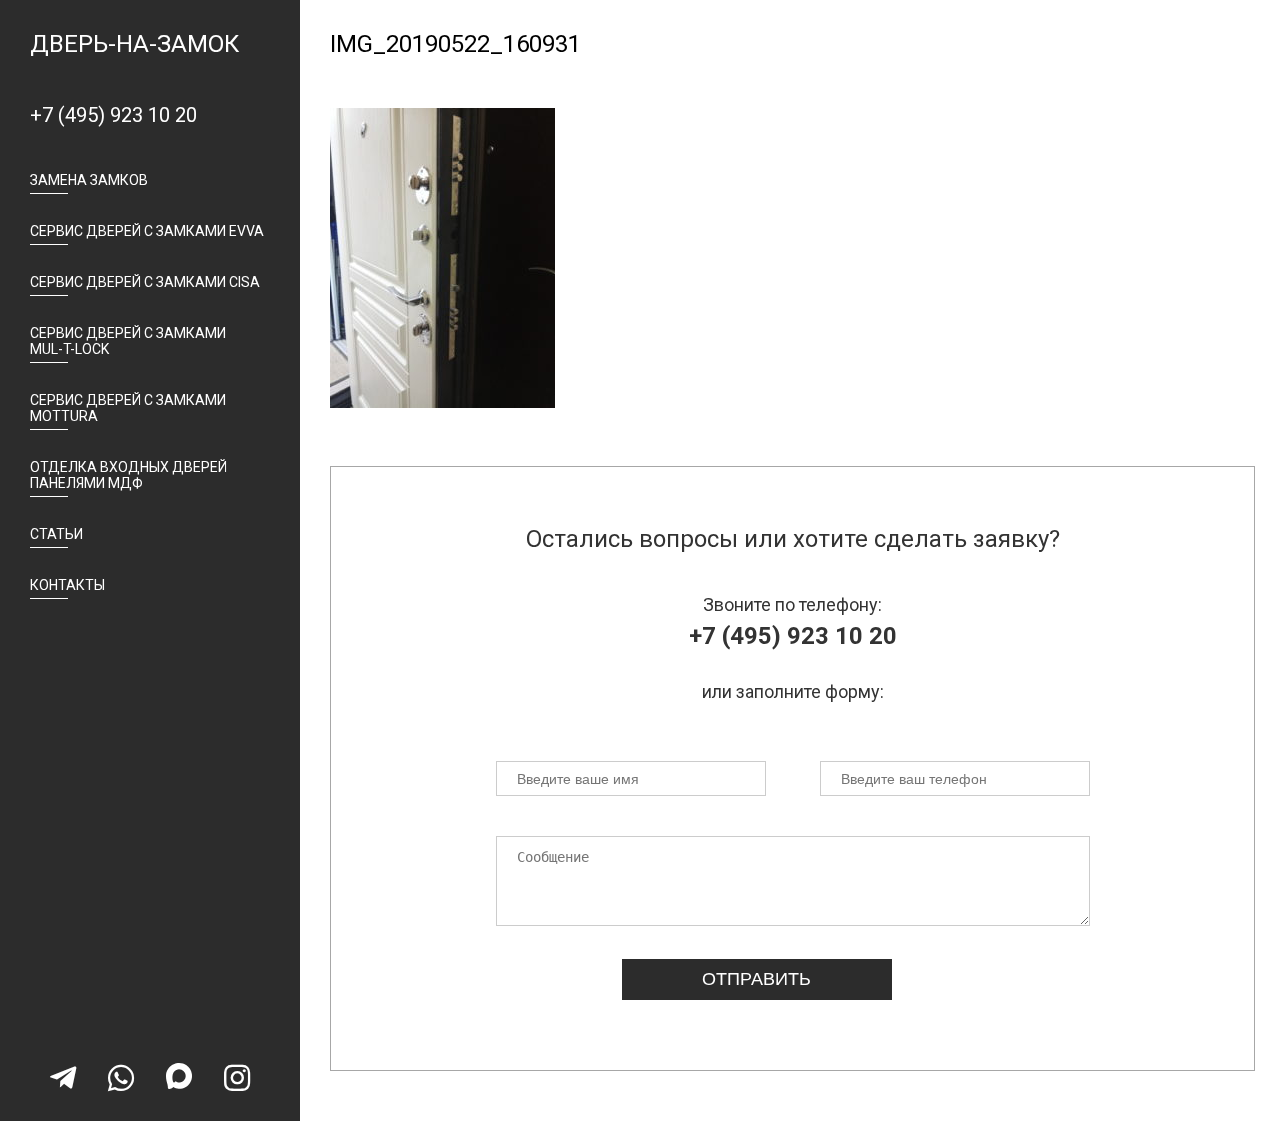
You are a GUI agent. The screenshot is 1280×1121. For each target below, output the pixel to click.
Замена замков (89, 180)
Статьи (56, 534)
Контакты (67, 585)
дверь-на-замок (134, 44)
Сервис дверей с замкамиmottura (128, 408)
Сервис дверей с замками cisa (145, 282)
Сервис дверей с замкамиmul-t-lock (128, 341)
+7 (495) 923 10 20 (113, 115)
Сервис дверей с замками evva (147, 231)
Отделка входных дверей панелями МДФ (128, 475)
